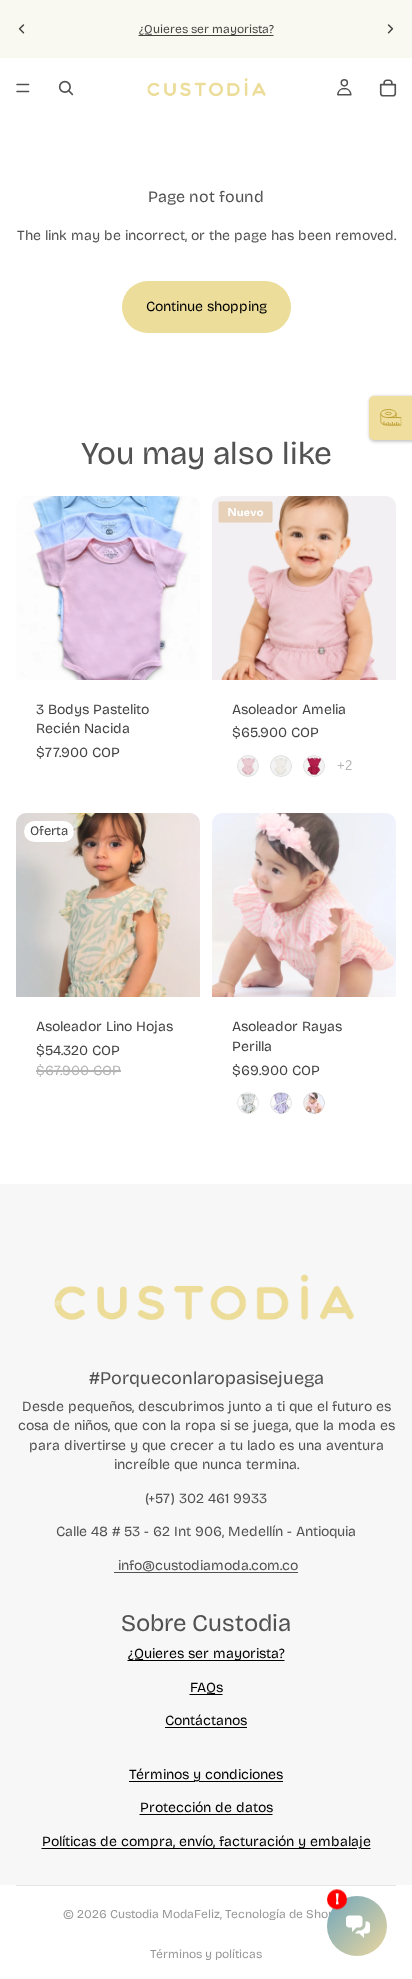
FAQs (206, 1687)
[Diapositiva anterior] (22, 29)
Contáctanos (206, 1720)
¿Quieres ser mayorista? (206, 29)
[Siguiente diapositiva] (390, 29)
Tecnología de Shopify (287, 1914)
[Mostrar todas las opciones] (344, 765)
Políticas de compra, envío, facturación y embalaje (206, 1841)
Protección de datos (206, 1807)
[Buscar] (66, 88)
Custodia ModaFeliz (165, 1914)
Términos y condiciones (206, 1774)
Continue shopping (206, 306)
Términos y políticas (206, 1954)
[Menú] (23, 88)
